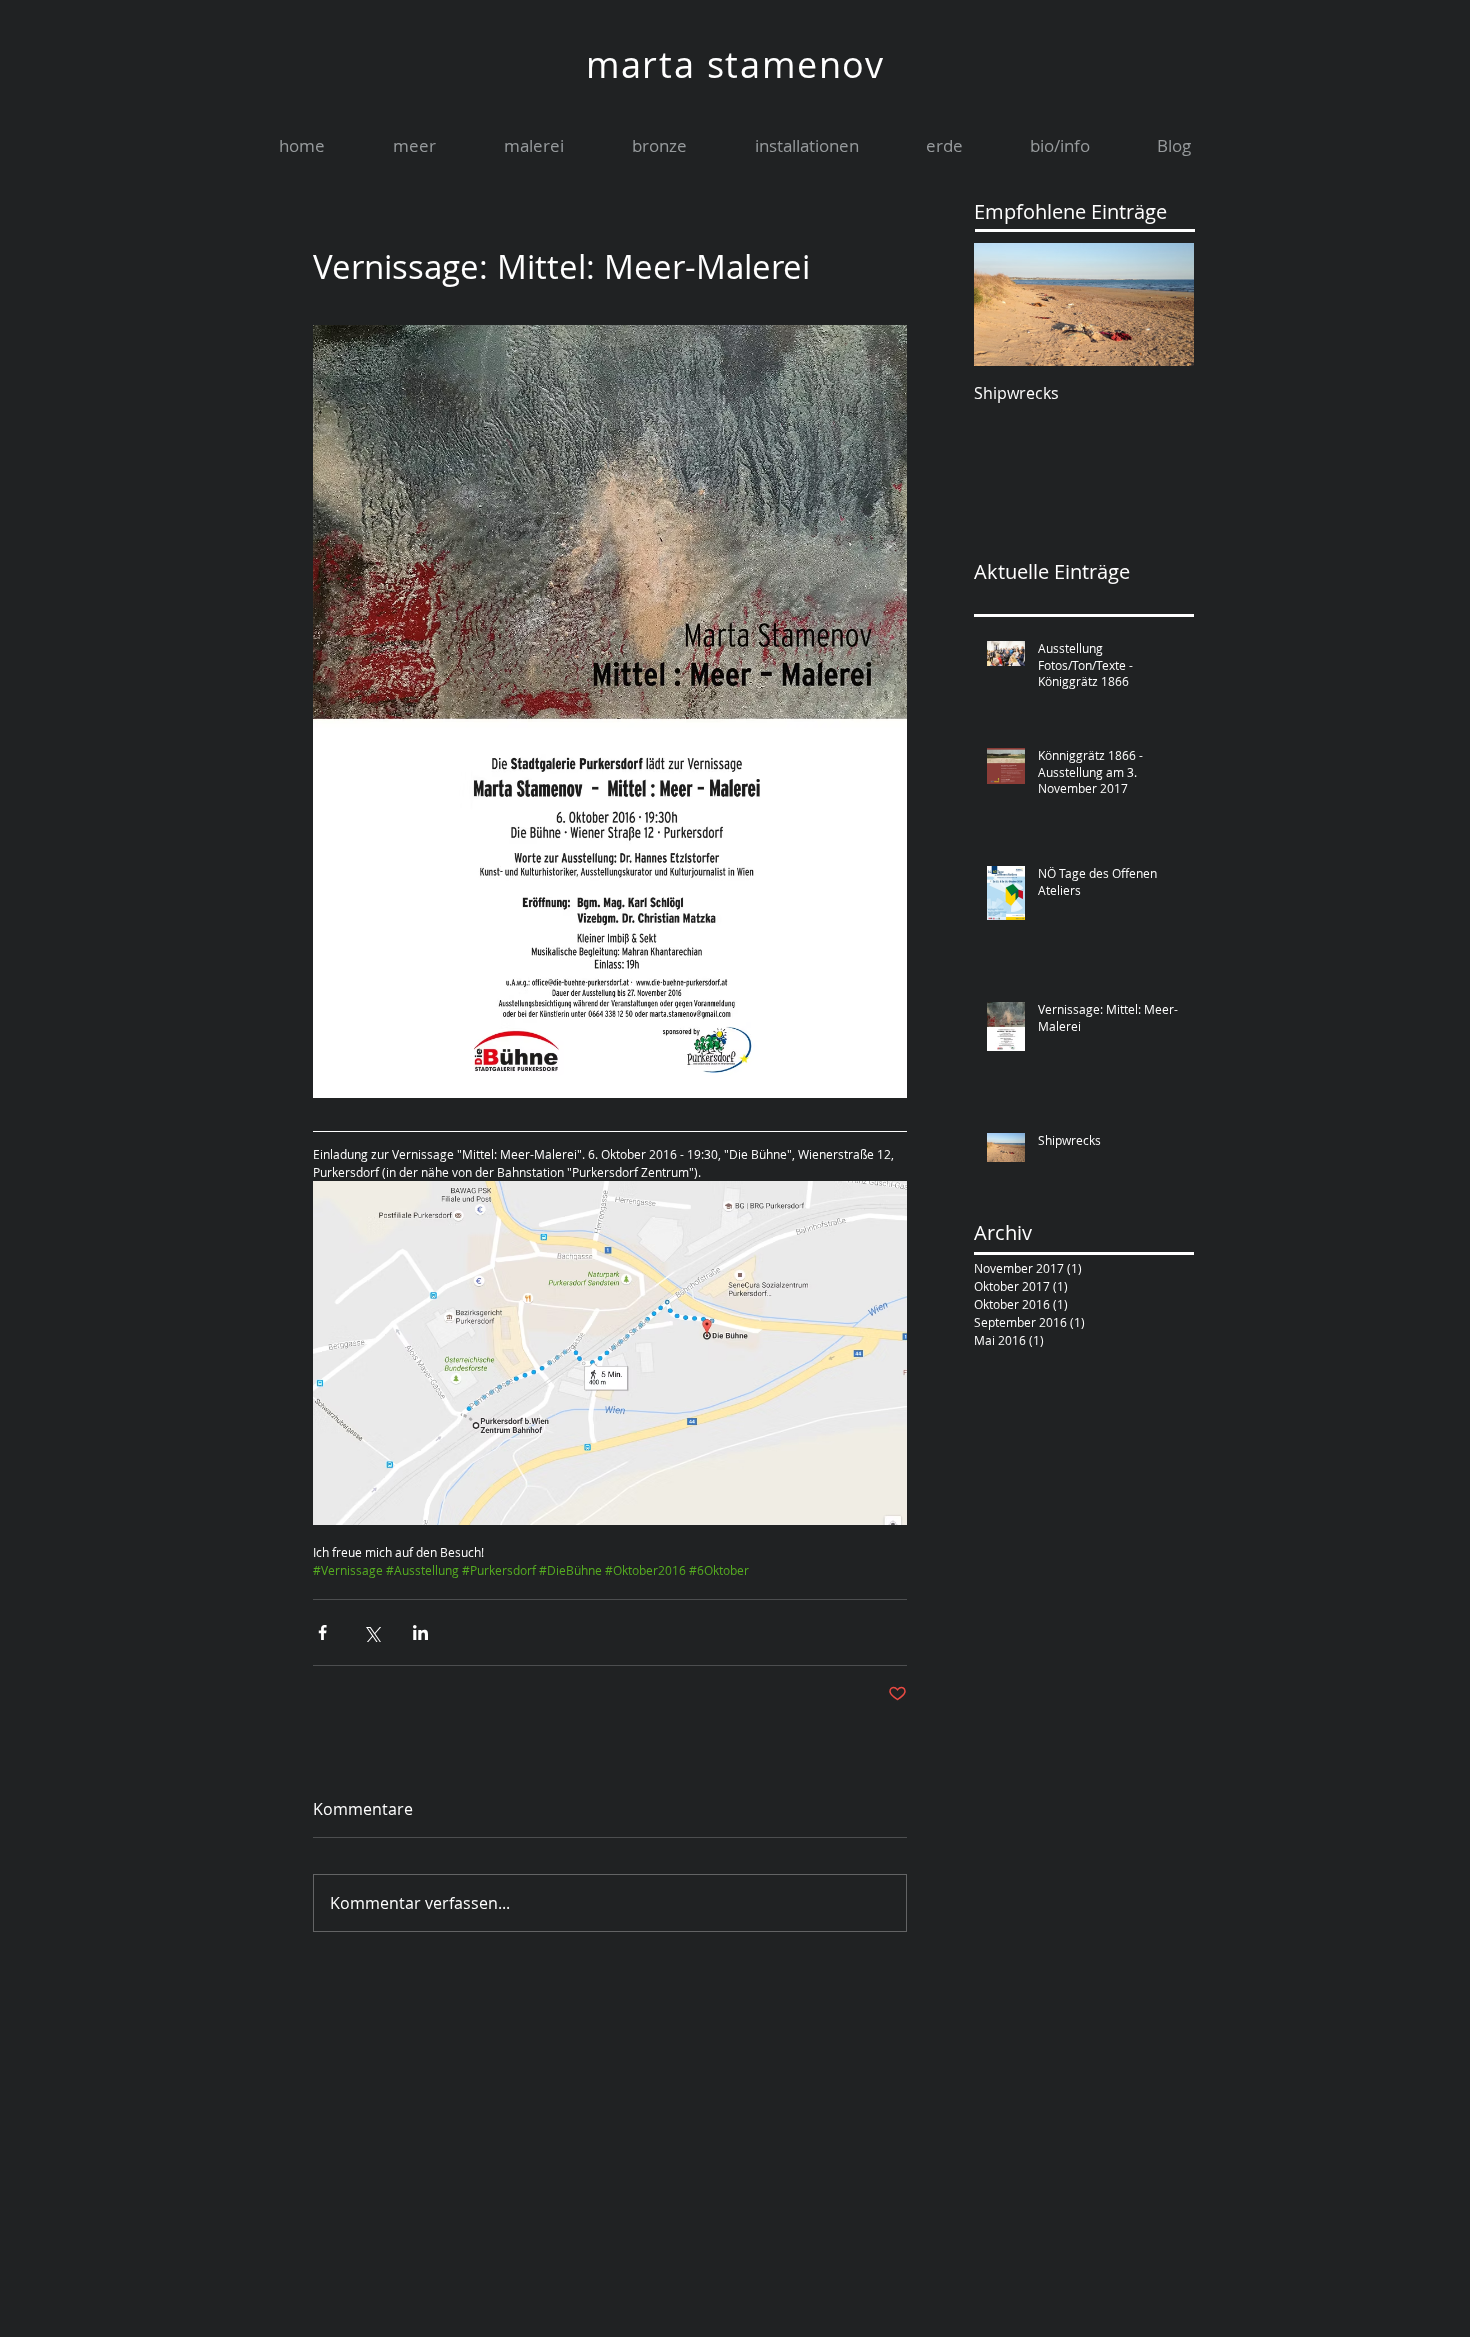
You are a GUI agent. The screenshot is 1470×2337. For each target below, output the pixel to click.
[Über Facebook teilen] (322, 1632)
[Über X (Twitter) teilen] (371, 1632)
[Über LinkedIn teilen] (420, 1632)
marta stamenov (735, 64)
